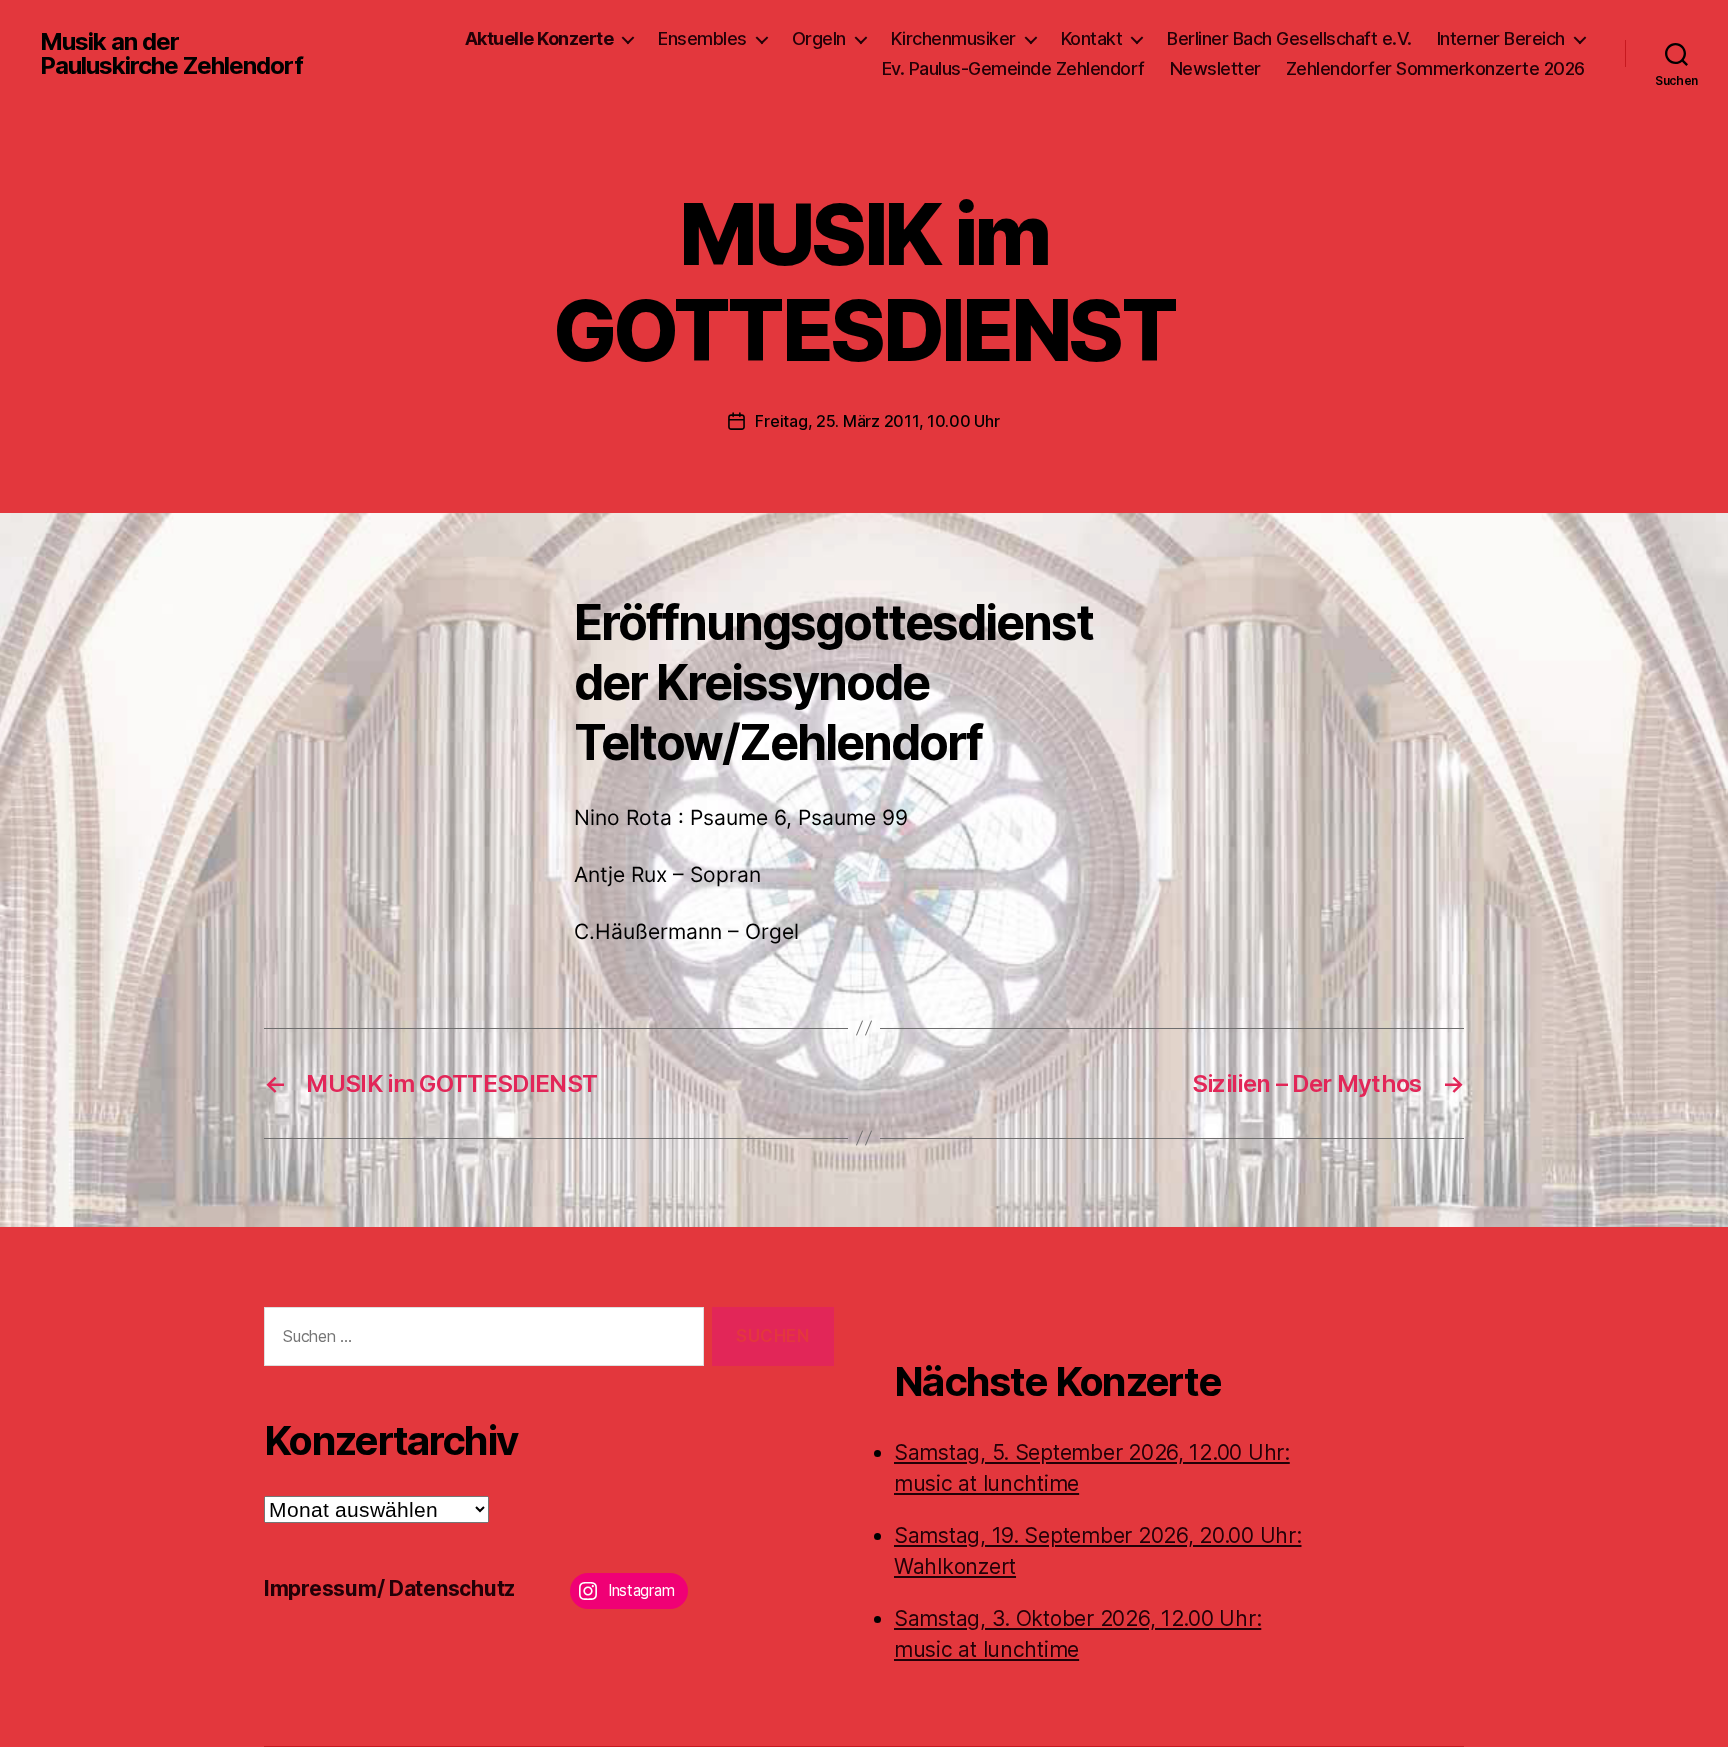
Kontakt (1092, 38)
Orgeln (819, 38)
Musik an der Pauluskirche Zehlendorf (171, 54)
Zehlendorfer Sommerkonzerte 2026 (1435, 68)
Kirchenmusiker (953, 38)
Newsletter (1215, 68)
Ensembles (702, 38)
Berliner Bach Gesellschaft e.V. (1289, 38)
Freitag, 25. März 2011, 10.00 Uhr (877, 421)
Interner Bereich (1501, 38)
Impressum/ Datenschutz (389, 1588)
